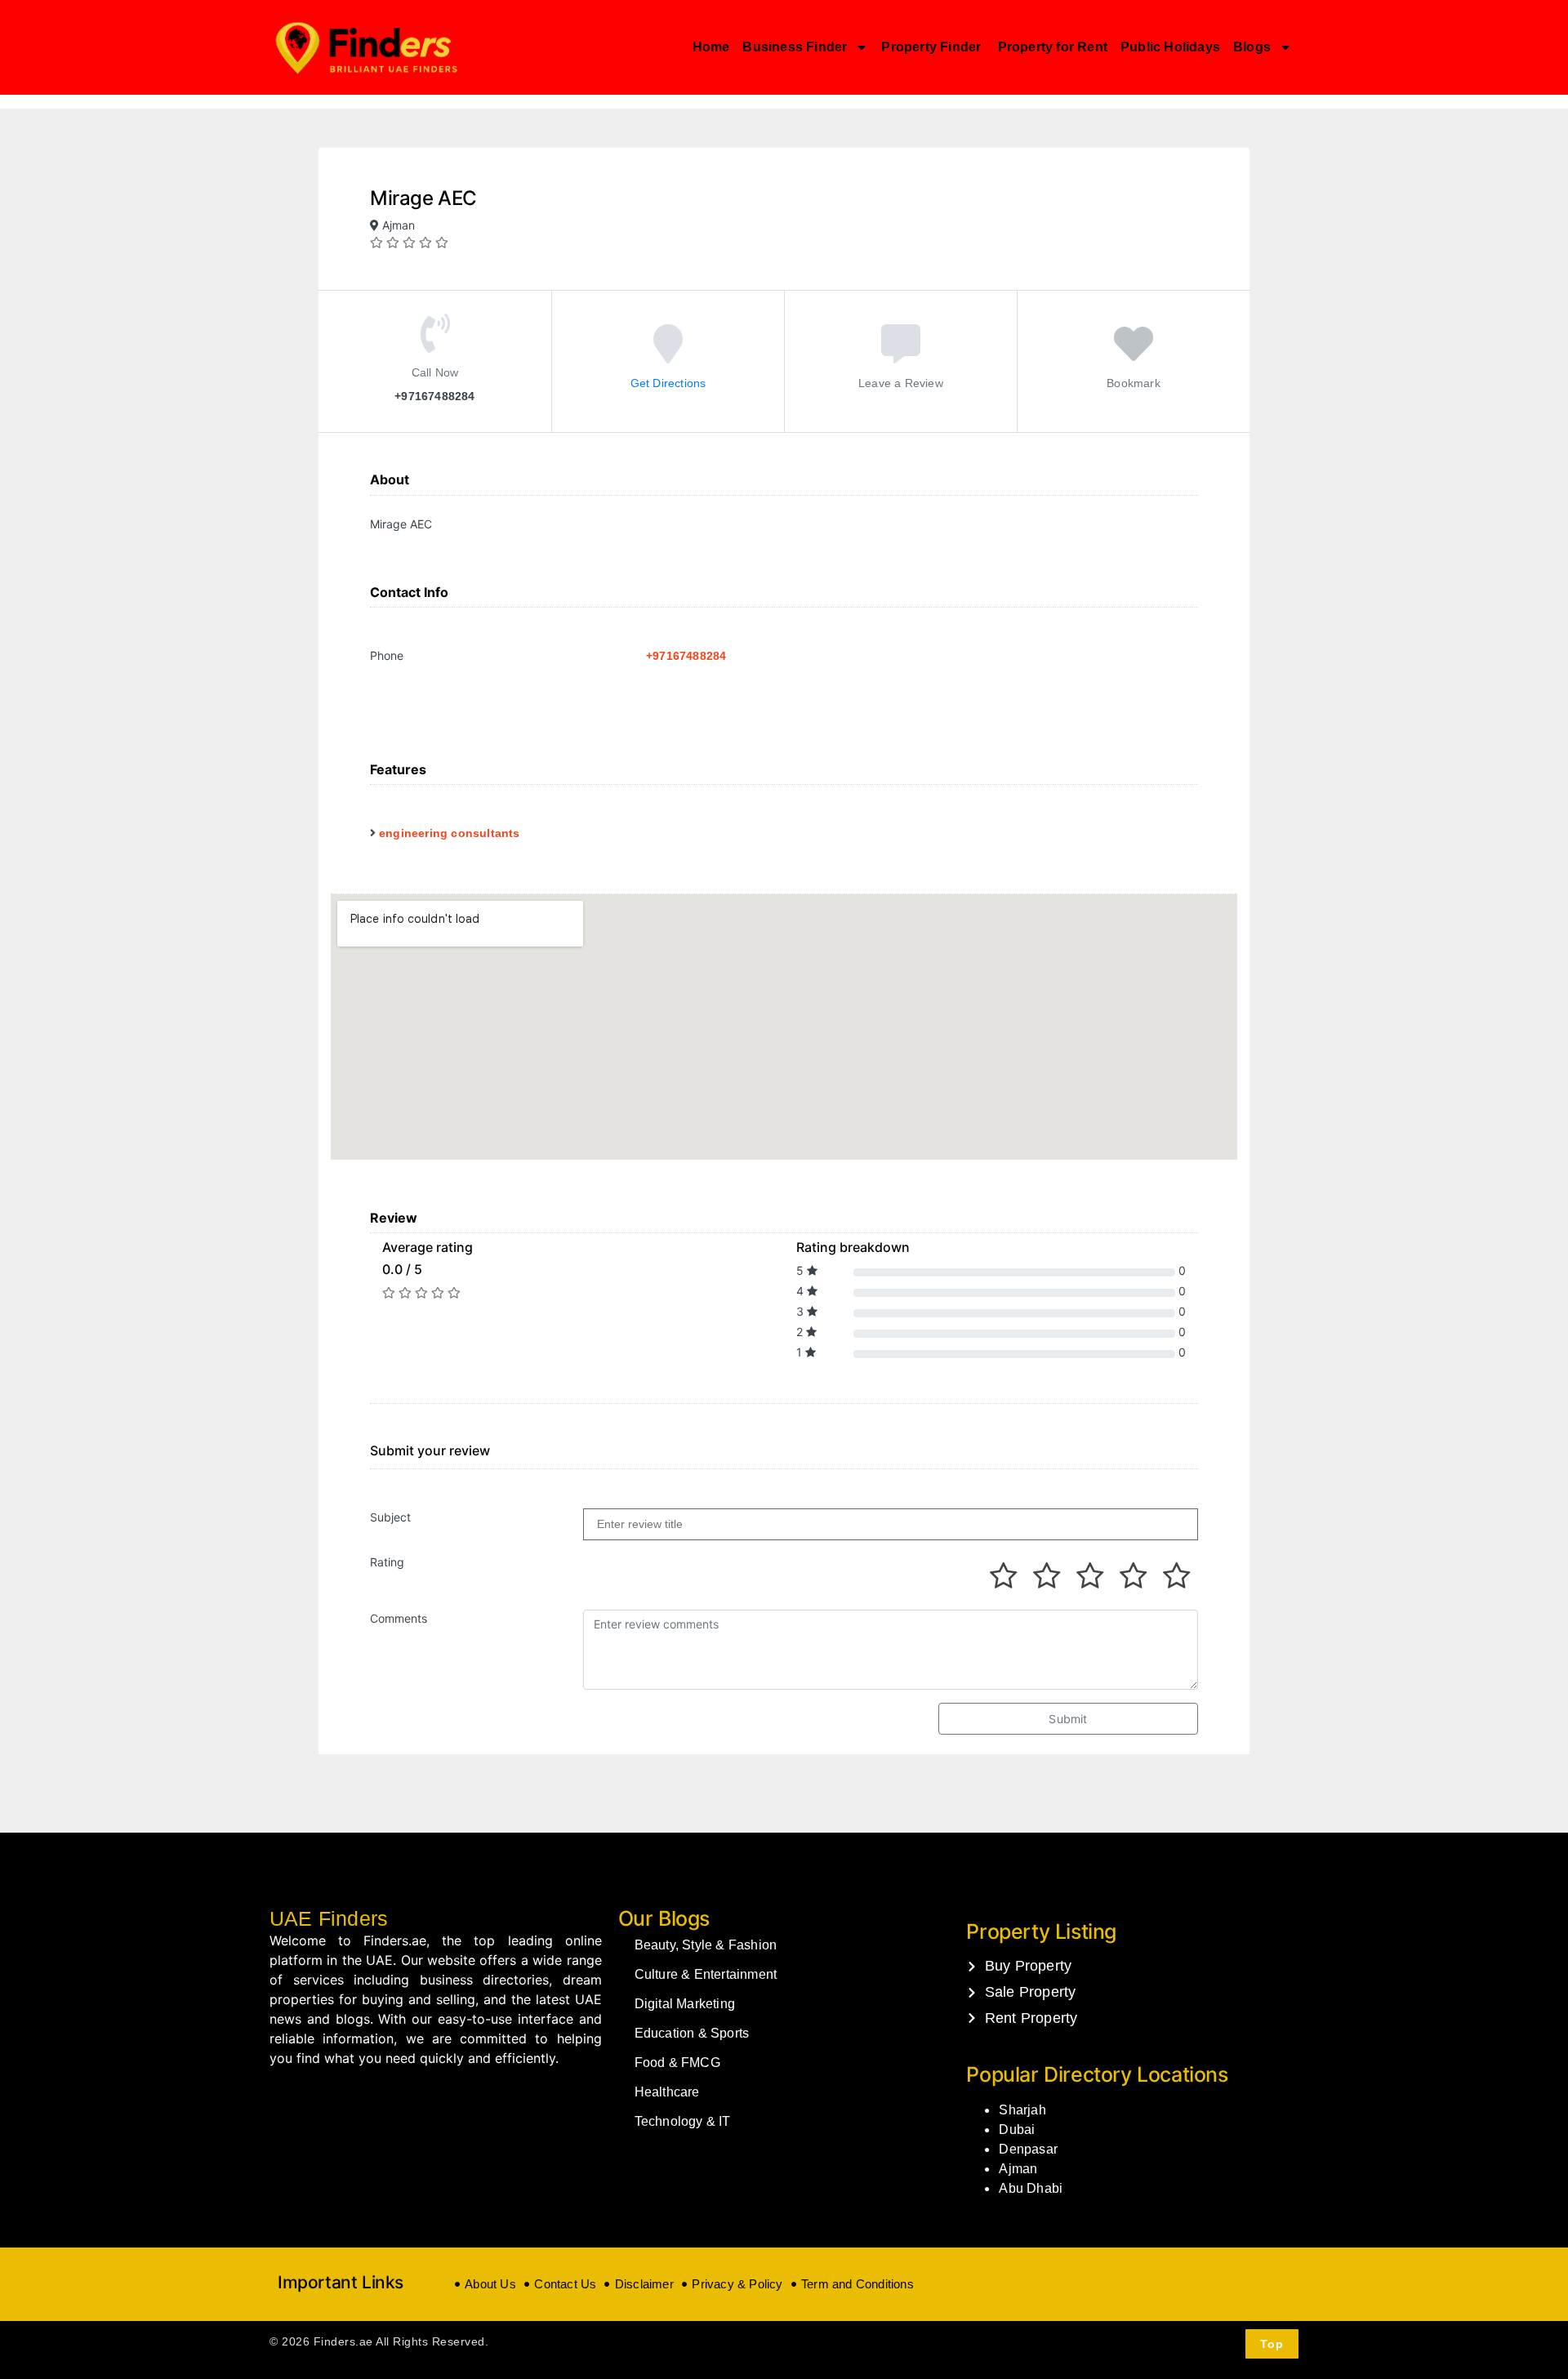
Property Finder (933, 47)
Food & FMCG (677, 2063)
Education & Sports (692, 2033)
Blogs (1252, 47)
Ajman (1018, 2169)
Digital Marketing (685, 2004)
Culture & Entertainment (706, 1974)
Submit (1068, 1719)
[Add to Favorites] (1134, 355)
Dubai (1017, 2130)
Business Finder (795, 47)
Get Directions (668, 382)
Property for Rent (1053, 47)
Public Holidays (1170, 47)
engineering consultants (450, 833)
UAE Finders (329, 1918)
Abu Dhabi (1031, 2188)
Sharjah (1022, 2110)
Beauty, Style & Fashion (706, 1945)
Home (711, 47)
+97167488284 (686, 656)
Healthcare (667, 2092)
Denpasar (1028, 2149)
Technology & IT (683, 2121)
